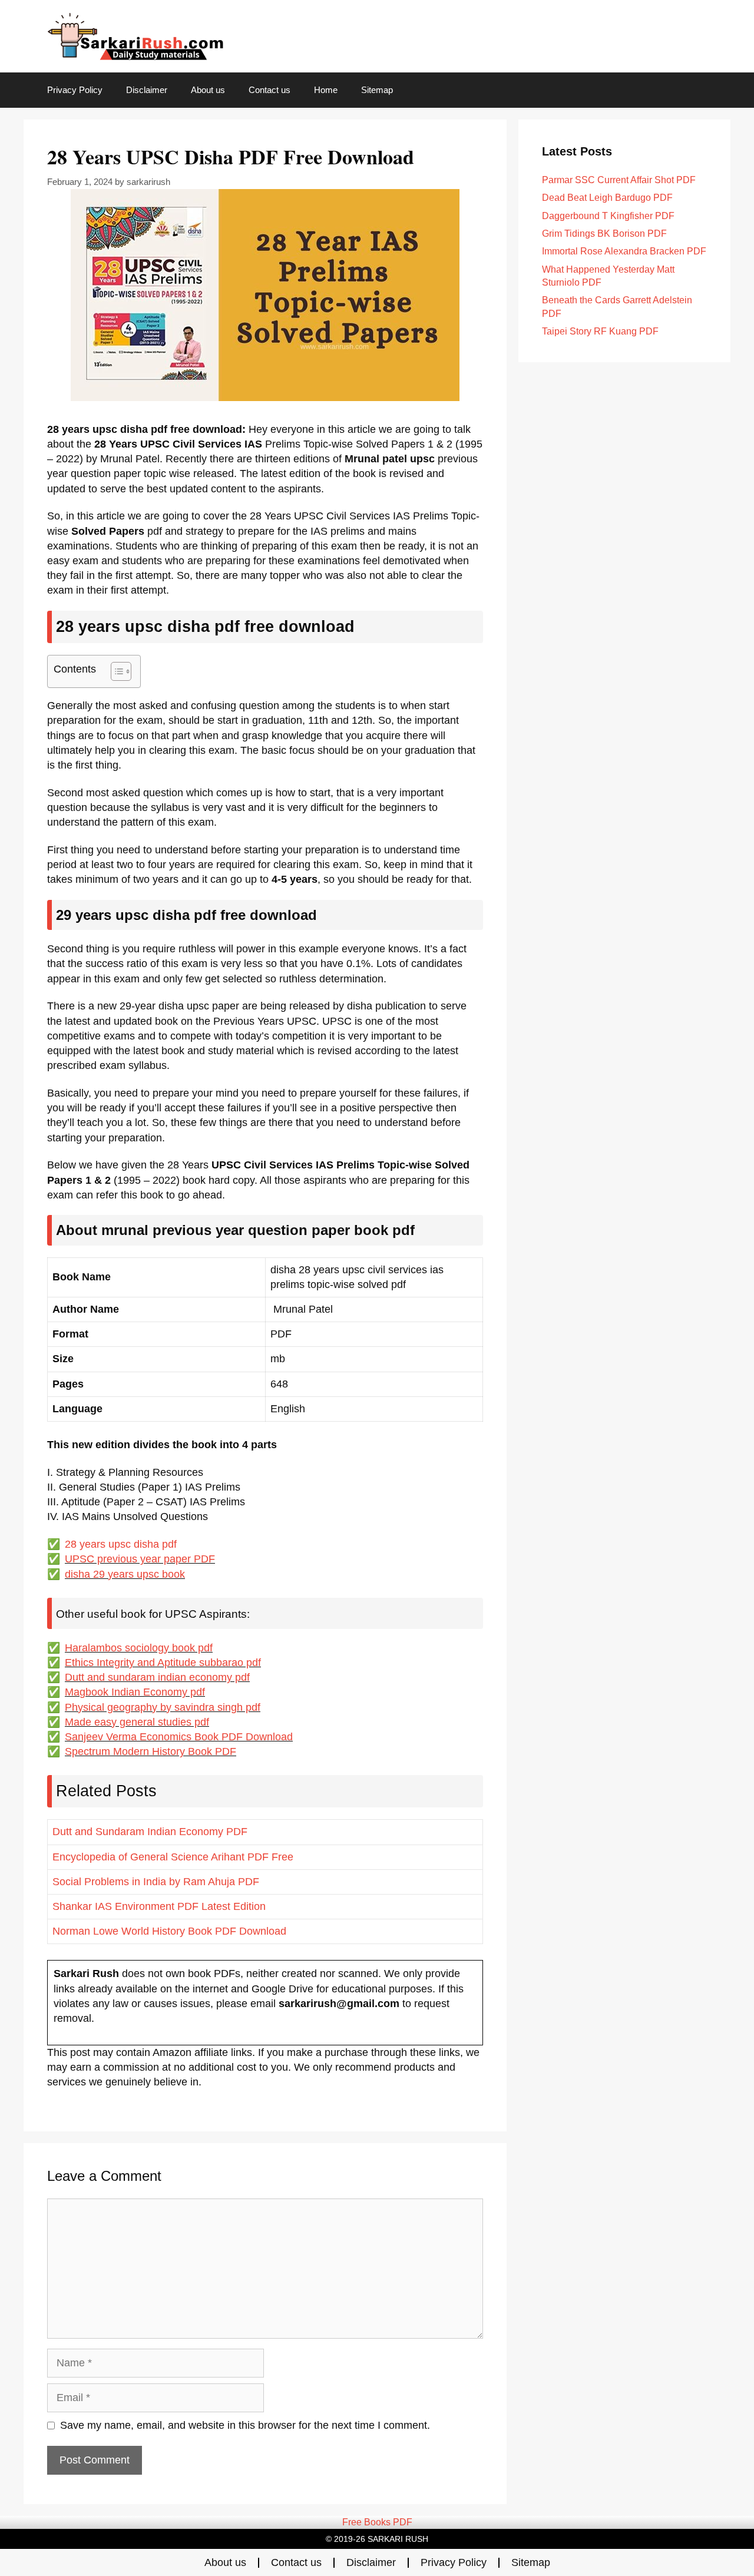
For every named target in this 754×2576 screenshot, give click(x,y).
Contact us (269, 90)
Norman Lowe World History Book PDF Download (169, 1931)
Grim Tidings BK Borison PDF (604, 234)
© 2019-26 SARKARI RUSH (377, 2539)
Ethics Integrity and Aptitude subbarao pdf (163, 1663)
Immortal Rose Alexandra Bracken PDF (624, 251)
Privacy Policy (75, 90)
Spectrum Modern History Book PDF (151, 1751)
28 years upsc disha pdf (121, 1544)
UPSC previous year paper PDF (140, 1559)
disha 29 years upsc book (125, 1574)
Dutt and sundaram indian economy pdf (157, 1677)
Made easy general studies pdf (137, 1722)
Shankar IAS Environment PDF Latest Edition (159, 1906)
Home (326, 90)
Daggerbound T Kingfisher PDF (608, 216)
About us (208, 90)
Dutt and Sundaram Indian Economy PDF (150, 1832)
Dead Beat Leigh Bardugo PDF (607, 198)
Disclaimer (147, 90)
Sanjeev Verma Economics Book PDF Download (179, 1737)
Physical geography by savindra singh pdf (163, 1707)
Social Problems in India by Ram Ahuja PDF (156, 1882)
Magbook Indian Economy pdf (135, 1692)
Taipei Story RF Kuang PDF (600, 331)
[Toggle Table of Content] (115, 671)
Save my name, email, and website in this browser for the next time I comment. (245, 2425)
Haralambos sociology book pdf (139, 1648)
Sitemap (377, 90)
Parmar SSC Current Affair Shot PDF (619, 180)
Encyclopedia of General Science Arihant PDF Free (173, 1857)
